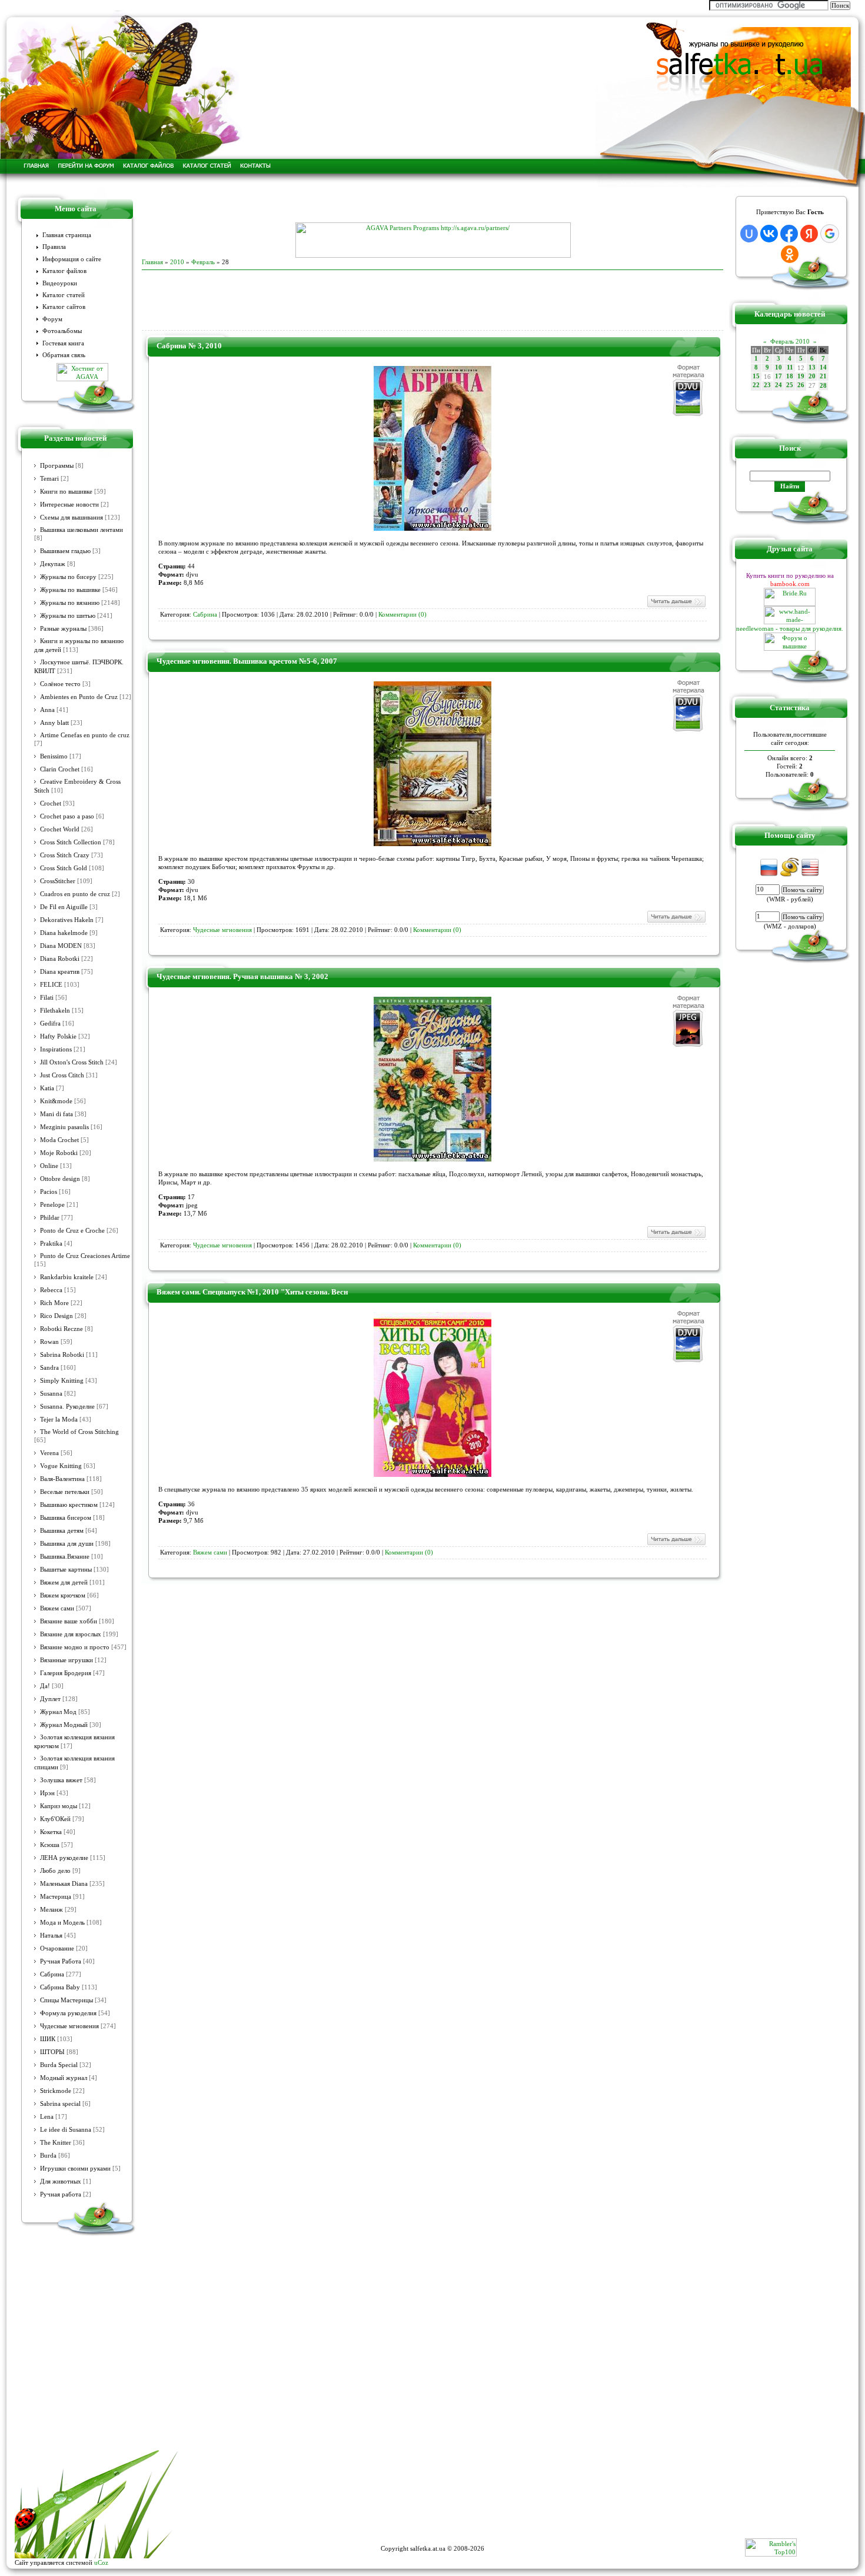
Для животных (61, 2181)
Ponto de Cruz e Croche (72, 1231)
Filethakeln (55, 1011)
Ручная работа (61, 2194)
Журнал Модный (64, 1725)
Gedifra (50, 1024)
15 (756, 376)
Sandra (49, 1368)
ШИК (48, 2039)
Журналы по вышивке (70, 590)
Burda (48, 2156)
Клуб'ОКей (55, 1819)
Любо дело (55, 1871)
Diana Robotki (60, 959)
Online (49, 1166)
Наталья (51, 1936)
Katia (47, 1088)
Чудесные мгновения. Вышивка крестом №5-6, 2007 (247, 661)
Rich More (54, 1303)
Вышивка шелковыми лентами (81, 530)
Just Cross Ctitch (62, 1075)
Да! (45, 1686)
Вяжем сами (57, 1608)
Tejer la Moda (59, 1420)
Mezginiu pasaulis (64, 1127)
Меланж (51, 1910)
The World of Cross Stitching (79, 1432)
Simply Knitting (62, 1381)
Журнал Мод (58, 1712)
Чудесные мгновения (69, 2026)
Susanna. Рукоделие (67, 1407)
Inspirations (56, 1049)
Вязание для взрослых (71, 1634)
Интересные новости (69, 505)
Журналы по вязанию (70, 603)
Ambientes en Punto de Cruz (79, 697)
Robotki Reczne (61, 1329)
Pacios (49, 1192)
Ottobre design (60, 1179)
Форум (52, 319)
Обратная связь (64, 355)
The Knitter (56, 2143)
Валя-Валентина (62, 1479)
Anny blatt (54, 723)
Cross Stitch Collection (71, 842)
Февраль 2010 (790, 341)
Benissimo (54, 756)
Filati (47, 998)
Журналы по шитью (68, 616)
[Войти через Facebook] (789, 234)
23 (767, 385)
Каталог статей (64, 295)
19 (801, 376)
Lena (47, 2117)
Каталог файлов (64, 271)
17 (778, 376)
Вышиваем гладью (65, 551)
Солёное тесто (60, 684)
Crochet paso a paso (67, 816)
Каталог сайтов (64, 307)
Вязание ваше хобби (69, 1621)
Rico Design (56, 1316)
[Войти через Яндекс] (809, 234)
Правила (54, 247)
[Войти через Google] (830, 234)
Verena (49, 1453)
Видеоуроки (60, 283)
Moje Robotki (59, 1153)
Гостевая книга (63, 343)
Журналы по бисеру (68, 577)
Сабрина (52, 1974)
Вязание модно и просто (75, 1647)
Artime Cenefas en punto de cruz (85, 735)
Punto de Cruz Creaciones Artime (85, 1256)
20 (812, 376)
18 (790, 376)
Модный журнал (64, 2078)
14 (823, 367)
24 (778, 385)
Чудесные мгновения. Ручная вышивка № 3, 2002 (242, 976)
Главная (152, 262)
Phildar (50, 1218)
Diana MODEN (61, 946)
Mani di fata (56, 1114)
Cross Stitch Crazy (65, 855)
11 (790, 367)
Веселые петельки (65, 1492)
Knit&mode (56, 1101)
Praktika (51, 1244)
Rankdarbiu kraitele (67, 1277)
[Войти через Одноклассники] (790, 254)
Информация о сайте (72, 259)
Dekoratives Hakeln (67, 920)
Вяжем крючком (63, 1595)
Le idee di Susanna (66, 2130)
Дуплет (50, 1699)
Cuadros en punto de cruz (75, 894)
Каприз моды (59, 1806)
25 (790, 385)
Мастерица (56, 1897)
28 (823, 386)
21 (823, 376)
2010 (177, 262)
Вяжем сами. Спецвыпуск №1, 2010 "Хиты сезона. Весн (252, 1292)
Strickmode (56, 2091)
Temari (49, 479)
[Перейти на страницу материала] (432, 528)
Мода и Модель (62, 1923)
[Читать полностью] (676, 606)
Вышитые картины (66, 1570)
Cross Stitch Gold (64, 868)
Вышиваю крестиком (69, 1505)
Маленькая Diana (64, 1884)
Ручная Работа (61, 1961)
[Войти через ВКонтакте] (769, 234)
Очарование (57, 1948)
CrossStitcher (58, 881)
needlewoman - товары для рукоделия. (790, 628)
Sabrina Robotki (62, 1355)
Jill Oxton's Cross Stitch (72, 1062)
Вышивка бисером (66, 1518)
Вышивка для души (67, 1544)
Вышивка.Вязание (65, 1557)
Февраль (203, 262)
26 (801, 385)
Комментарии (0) (402, 615)
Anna (47, 710)
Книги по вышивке (66, 492)
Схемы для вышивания (71, 517)
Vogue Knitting (61, 1466)
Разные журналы (63, 629)
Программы (57, 466)
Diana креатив (60, 972)
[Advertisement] (432, 205)
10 (778, 367)
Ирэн (47, 1793)
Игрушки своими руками (75, 2169)
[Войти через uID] (749, 234)
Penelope (52, 1205)
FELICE (51, 985)
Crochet (51, 803)
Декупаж (53, 564)
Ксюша (50, 1845)
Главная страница (67, 235)
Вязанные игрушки (66, 1660)
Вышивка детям (62, 1531)
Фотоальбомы (62, 331)
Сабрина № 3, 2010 (189, 346)
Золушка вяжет (61, 1780)
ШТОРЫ (52, 2052)
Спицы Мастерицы (66, 2000)
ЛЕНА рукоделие (64, 1858)
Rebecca (51, 1290)
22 (756, 385)
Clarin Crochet (60, 769)
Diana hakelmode (64, 933)
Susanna (51, 1394)
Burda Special (59, 2065)
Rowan (49, 1342)
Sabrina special (60, 2104)
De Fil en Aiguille (64, 907)
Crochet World (60, 829)
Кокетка (51, 1832)
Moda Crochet (59, 1140)
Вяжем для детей (64, 1582)
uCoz (101, 2562)
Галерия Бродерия (66, 1673)
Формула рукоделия (68, 2013)
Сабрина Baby (60, 1987)
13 (812, 367)
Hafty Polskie (58, 1036)
